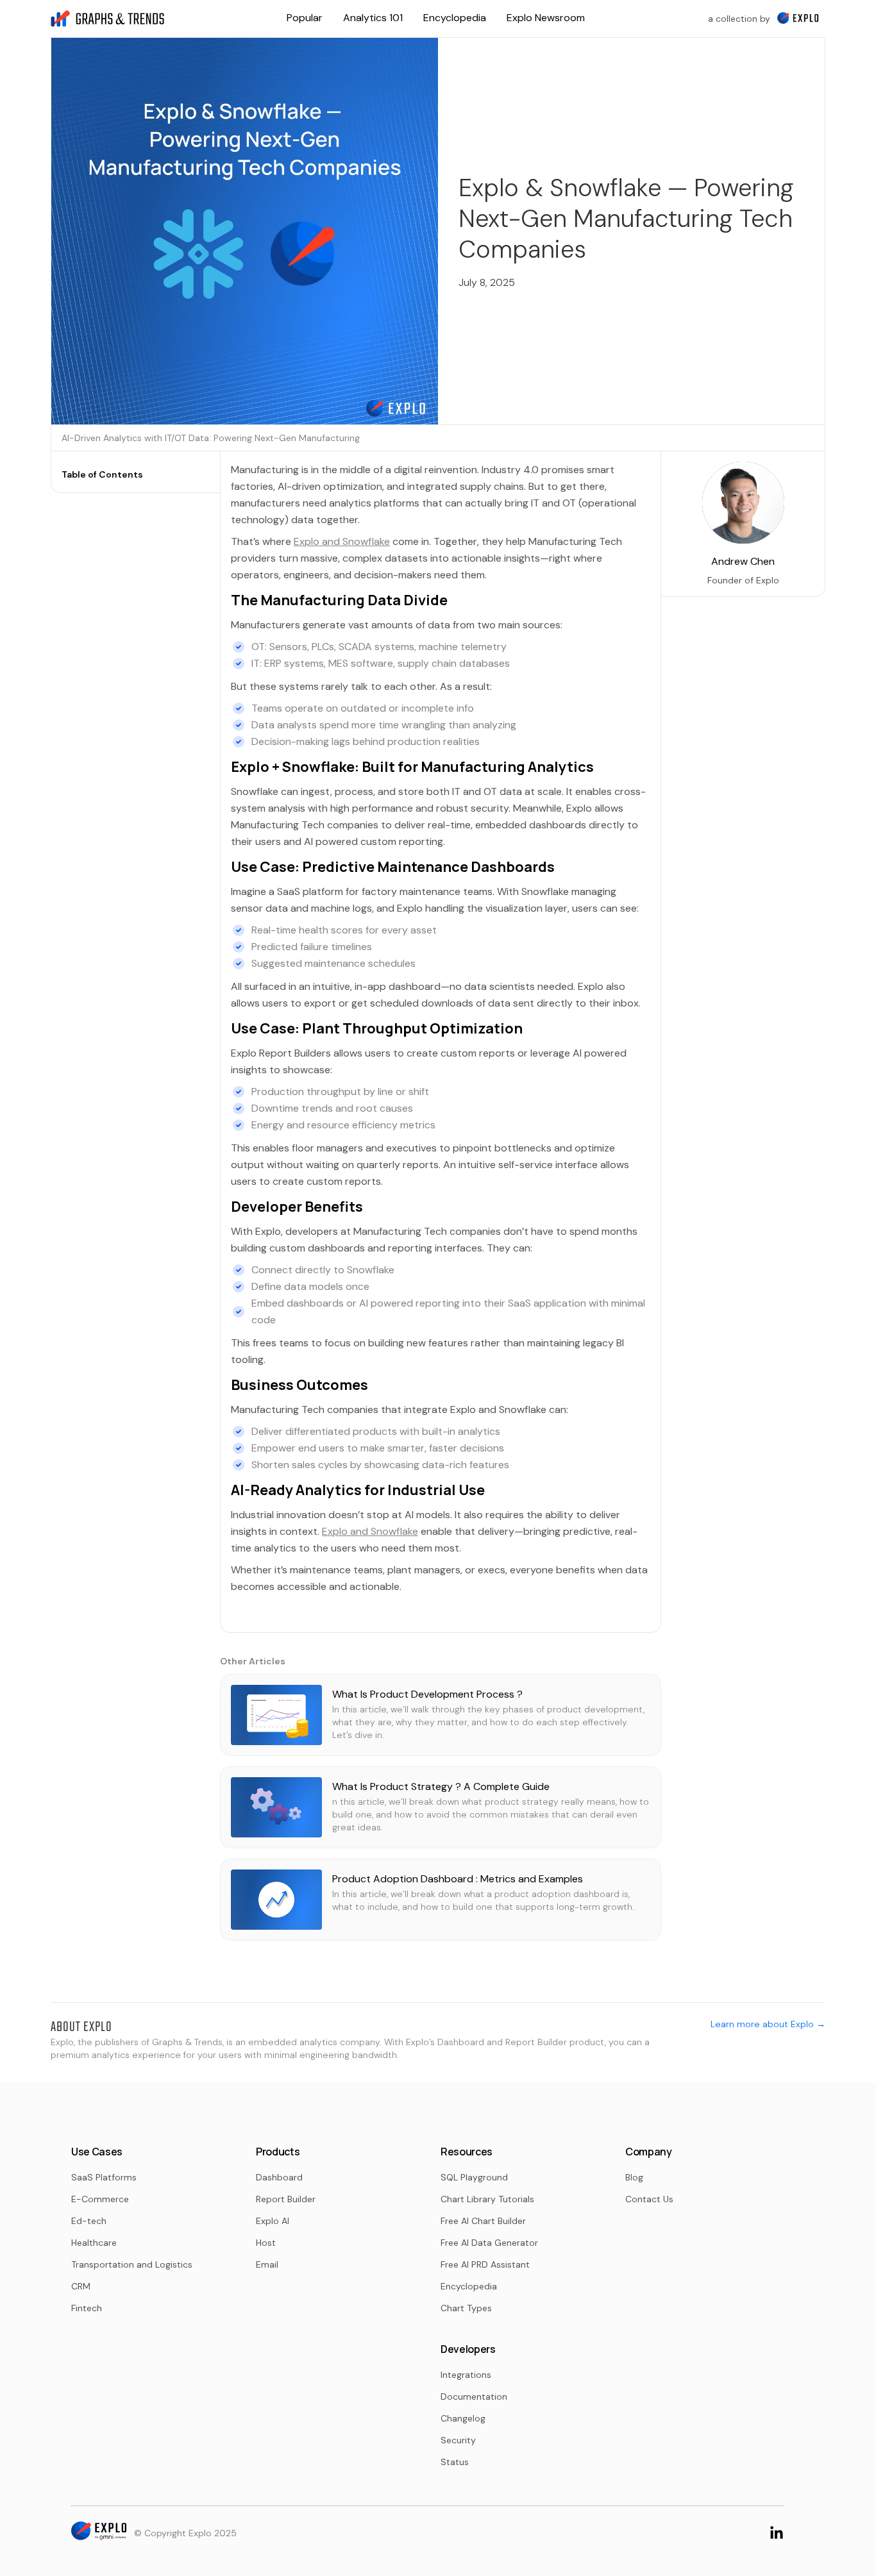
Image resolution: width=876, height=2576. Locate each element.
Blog (634, 2177)
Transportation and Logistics (132, 2264)
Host (266, 2243)
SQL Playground (474, 2177)
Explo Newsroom (546, 18)
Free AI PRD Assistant (485, 2264)
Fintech (87, 2308)
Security (458, 2440)
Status (455, 2462)
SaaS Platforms (104, 2177)
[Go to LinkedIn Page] (777, 2532)
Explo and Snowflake (342, 541)
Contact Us (649, 2199)
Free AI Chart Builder (483, 2221)
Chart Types (466, 2308)
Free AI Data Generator (489, 2243)
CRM (81, 2286)
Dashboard (279, 2177)
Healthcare (94, 2243)
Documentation (474, 2396)
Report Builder (286, 2199)
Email (267, 2264)
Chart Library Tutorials (487, 2199)
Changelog (463, 2418)
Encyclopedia (455, 18)
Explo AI (273, 2221)
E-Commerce (100, 2199)
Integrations (466, 2375)
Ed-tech (89, 2221)
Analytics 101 (373, 18)
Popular (305, 18)
